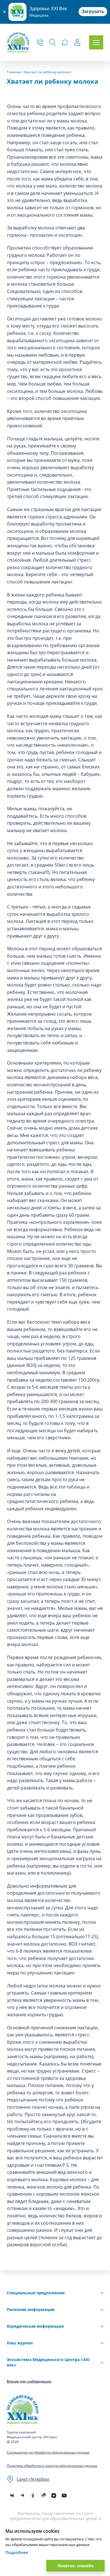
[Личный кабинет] (77, 43)
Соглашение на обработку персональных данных (48, 2452)
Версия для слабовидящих (29, 2381)
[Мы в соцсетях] (33, 2496)
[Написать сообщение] (65, 42)
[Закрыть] (4, 12)
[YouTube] (64, 2496)
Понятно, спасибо (75, 2566)
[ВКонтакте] (12, 2496)
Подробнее (17, 2552)
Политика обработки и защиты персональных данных (52, 2466)
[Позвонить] (40, 42)
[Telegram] (22, 2496)
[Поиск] (52, 42)
